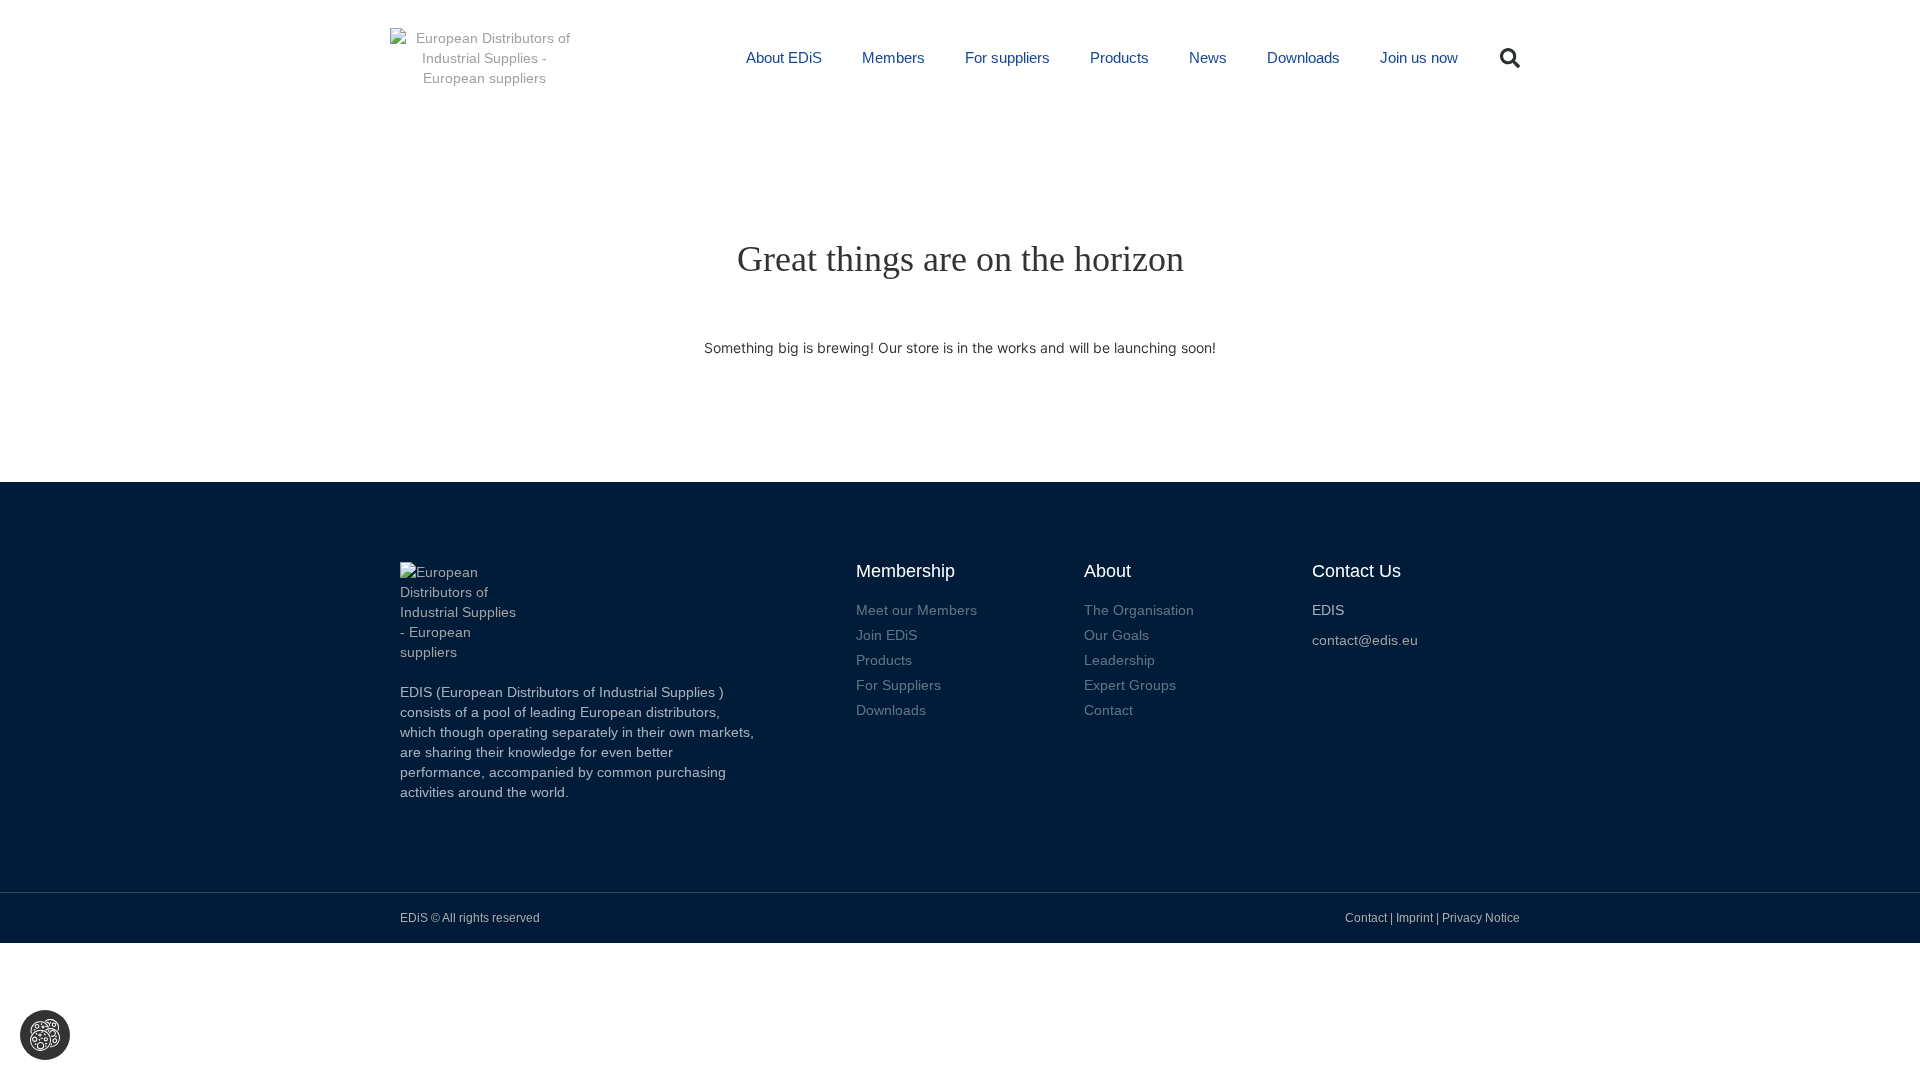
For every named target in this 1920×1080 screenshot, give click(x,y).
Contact (1366, 918)
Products (1119, 57)
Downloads (1303, 57)
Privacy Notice (1481, 918)
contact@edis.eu (1365, 640)
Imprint (1416, 918)
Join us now (1419, 57)
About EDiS (784, 57)
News (1208, 57)
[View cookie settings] (45, 1035)
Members (893, 57)
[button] (1510, 58)
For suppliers (1007, 57)
